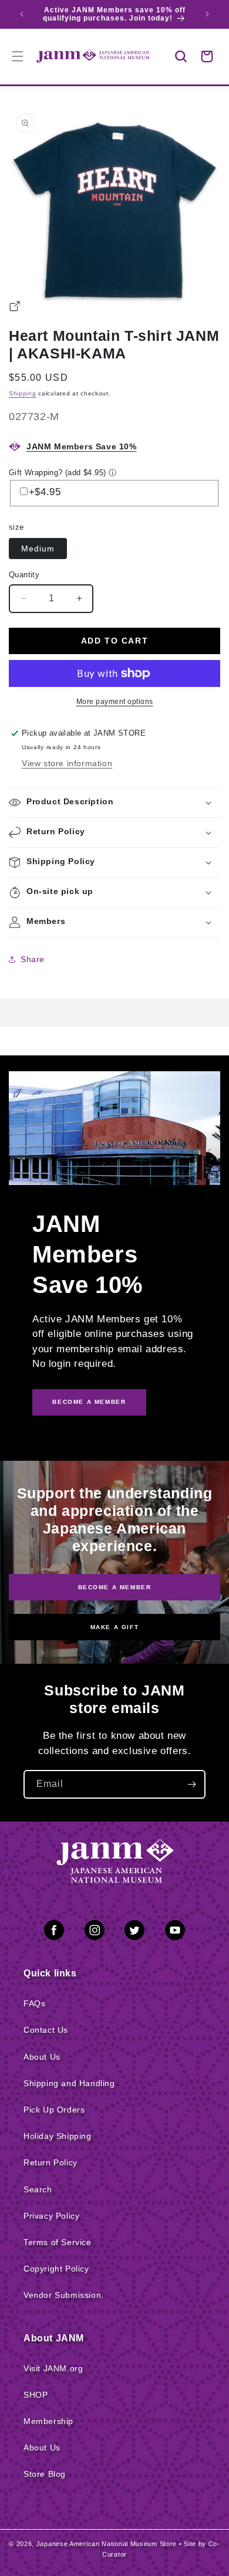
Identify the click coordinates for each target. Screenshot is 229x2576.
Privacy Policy (51, 2216)
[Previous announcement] (22, 14)
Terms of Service (58, 2242)
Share (33, 959)
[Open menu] (18, 56)
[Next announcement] (207, 14)
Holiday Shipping (58, 2136)
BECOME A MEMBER (89, 1402)
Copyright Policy (56, 2269)
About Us (42, 2057)
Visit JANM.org (53, 2368)
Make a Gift (115, 1627)
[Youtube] (175, 1932)
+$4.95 (45, 492)
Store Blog (45, 2474)
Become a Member (115, 1587)
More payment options (115, 702)
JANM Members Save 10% (82, 446)
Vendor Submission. (64, 2295)
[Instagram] (95, 1932)
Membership (48, 2421)
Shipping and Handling (69, 2083)
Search (38, 2189)
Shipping (23, 393)
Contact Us (46, 2030)
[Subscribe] (191, 1784)
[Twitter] (134, 1932)
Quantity (24, 575)
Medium (38, 549)
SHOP (36, 2395)
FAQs (34, 2003)
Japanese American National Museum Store (107, 2544)
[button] (181, 56)
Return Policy (50, 2162)
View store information (67, 763)
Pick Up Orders (54, 2110)
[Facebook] (54, 1932)
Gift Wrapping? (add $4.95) (57, 473)
